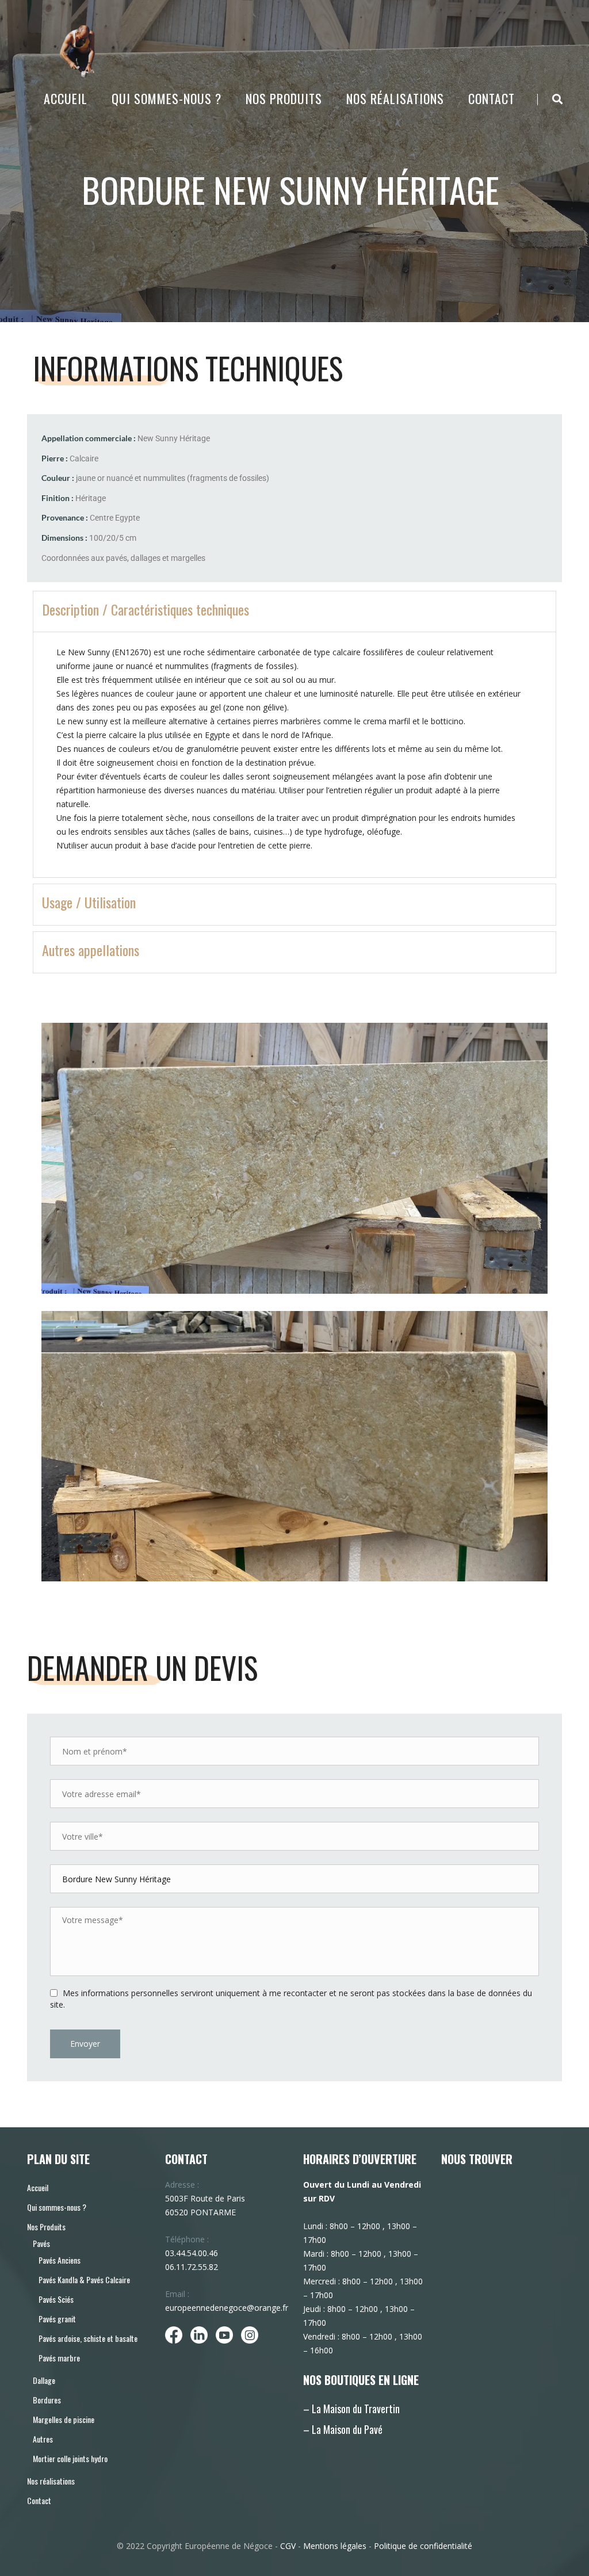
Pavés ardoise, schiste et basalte (88, 2338)
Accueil (66, 98)
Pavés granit (57, 2319)
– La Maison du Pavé (343, 2429)
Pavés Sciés (56, 2299)
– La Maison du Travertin (351, 2409)
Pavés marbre (59, 2358)
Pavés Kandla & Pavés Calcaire (84, 2279)
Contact (492, 98)
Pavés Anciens (60, 2260)
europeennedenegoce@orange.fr (227, 2308)
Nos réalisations (395, 98)
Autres (43, 2439)
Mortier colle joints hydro (70, 2458)
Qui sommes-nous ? (167, 98)
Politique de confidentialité (423, 2546)
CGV (288, 2546)
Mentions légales (335, 2546)
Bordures (47, 2400)
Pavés (41, 2243)
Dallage (44, 2380)
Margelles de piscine (64, 2419)
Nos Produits (284, 98)
